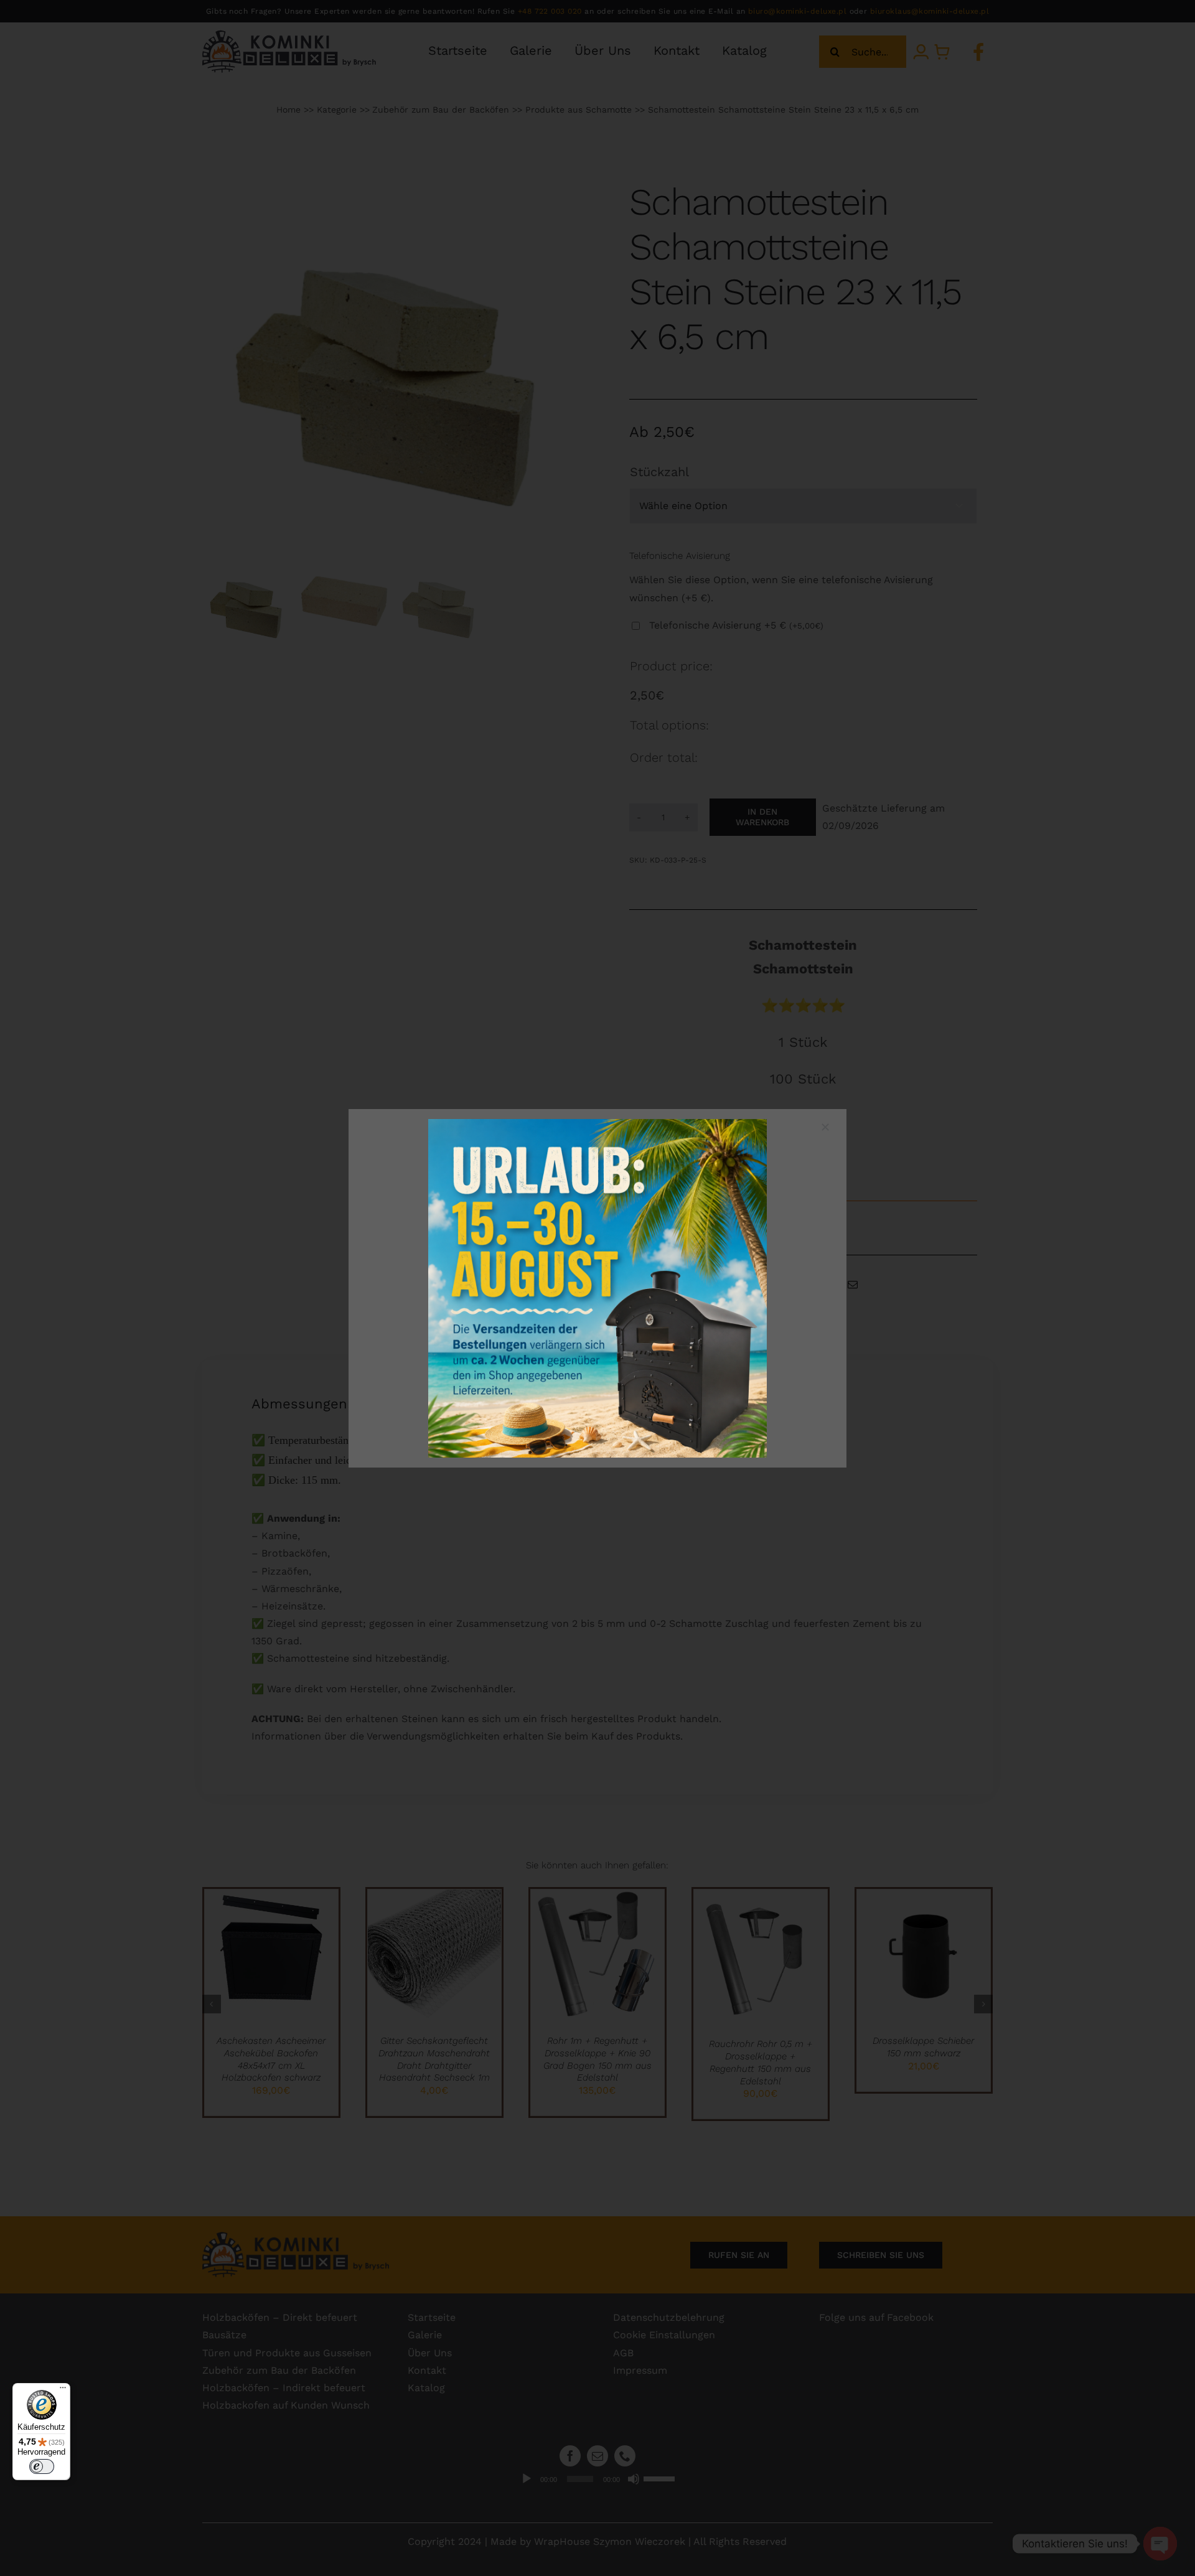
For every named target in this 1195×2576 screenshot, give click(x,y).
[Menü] (63, 2391)
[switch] (42, 2466)
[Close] (825, 1127)
